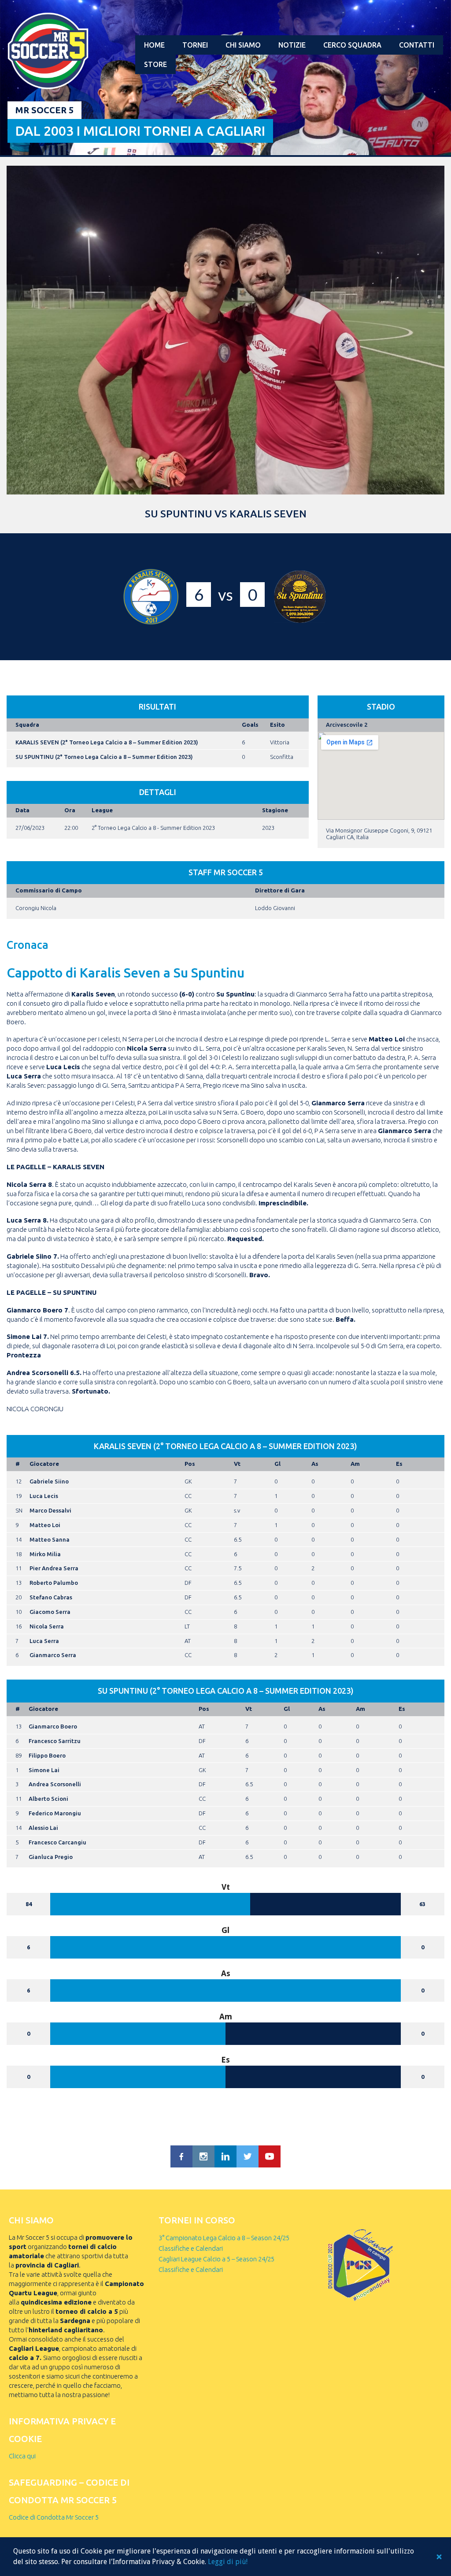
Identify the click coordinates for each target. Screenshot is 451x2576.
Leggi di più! (228, 2562)
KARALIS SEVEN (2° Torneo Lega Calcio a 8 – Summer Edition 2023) (107, 742)
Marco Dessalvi (50, 1510)
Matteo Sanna (50, 1539)
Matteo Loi (45, 1525)
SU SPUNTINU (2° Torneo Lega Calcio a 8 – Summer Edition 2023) (104, 757)
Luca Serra (44, 1641)
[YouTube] (270, 2156)
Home (154, 45)
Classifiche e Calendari (191, 2248)
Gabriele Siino (49, 1481)
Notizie (292, 45)
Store (155, 64)
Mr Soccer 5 (44, 110)
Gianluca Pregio (51, 1857)
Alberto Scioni (48, 1799)
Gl (277, 1464)
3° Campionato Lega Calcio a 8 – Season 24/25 (224, 2238)
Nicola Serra (47, 1626)
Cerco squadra (352, 45)
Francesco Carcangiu (57, 1842)
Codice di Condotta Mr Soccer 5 (54, 2517)
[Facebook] (181, 2156)
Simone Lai (44, 1770)
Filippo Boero (47, 1755)
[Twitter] (248, 2156)
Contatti (417, 45)
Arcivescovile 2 (347, 725)
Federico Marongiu (55, 1813)
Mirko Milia (45, 1554)
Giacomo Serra (50, 1612)
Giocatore (44, 1464)
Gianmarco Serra (53, 1655)
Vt (237, 1464)
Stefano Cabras (51, 1597)
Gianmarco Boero (53, 1726)
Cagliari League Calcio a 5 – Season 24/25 (216, 2259)
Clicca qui (22, 2456)
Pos (190, 1464)
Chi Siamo (243, 45)
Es (399, 1464)
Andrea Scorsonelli (55, 1784)
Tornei (195, 45)
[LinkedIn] (225, 2156)
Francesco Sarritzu (55, 1741)
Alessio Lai (43, 1828)
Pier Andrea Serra (54, 1568)
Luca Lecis (44, 1496)
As (315, 1464)
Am (355, 1464)
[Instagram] (203, 2156)
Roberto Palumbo (54, 1583)
